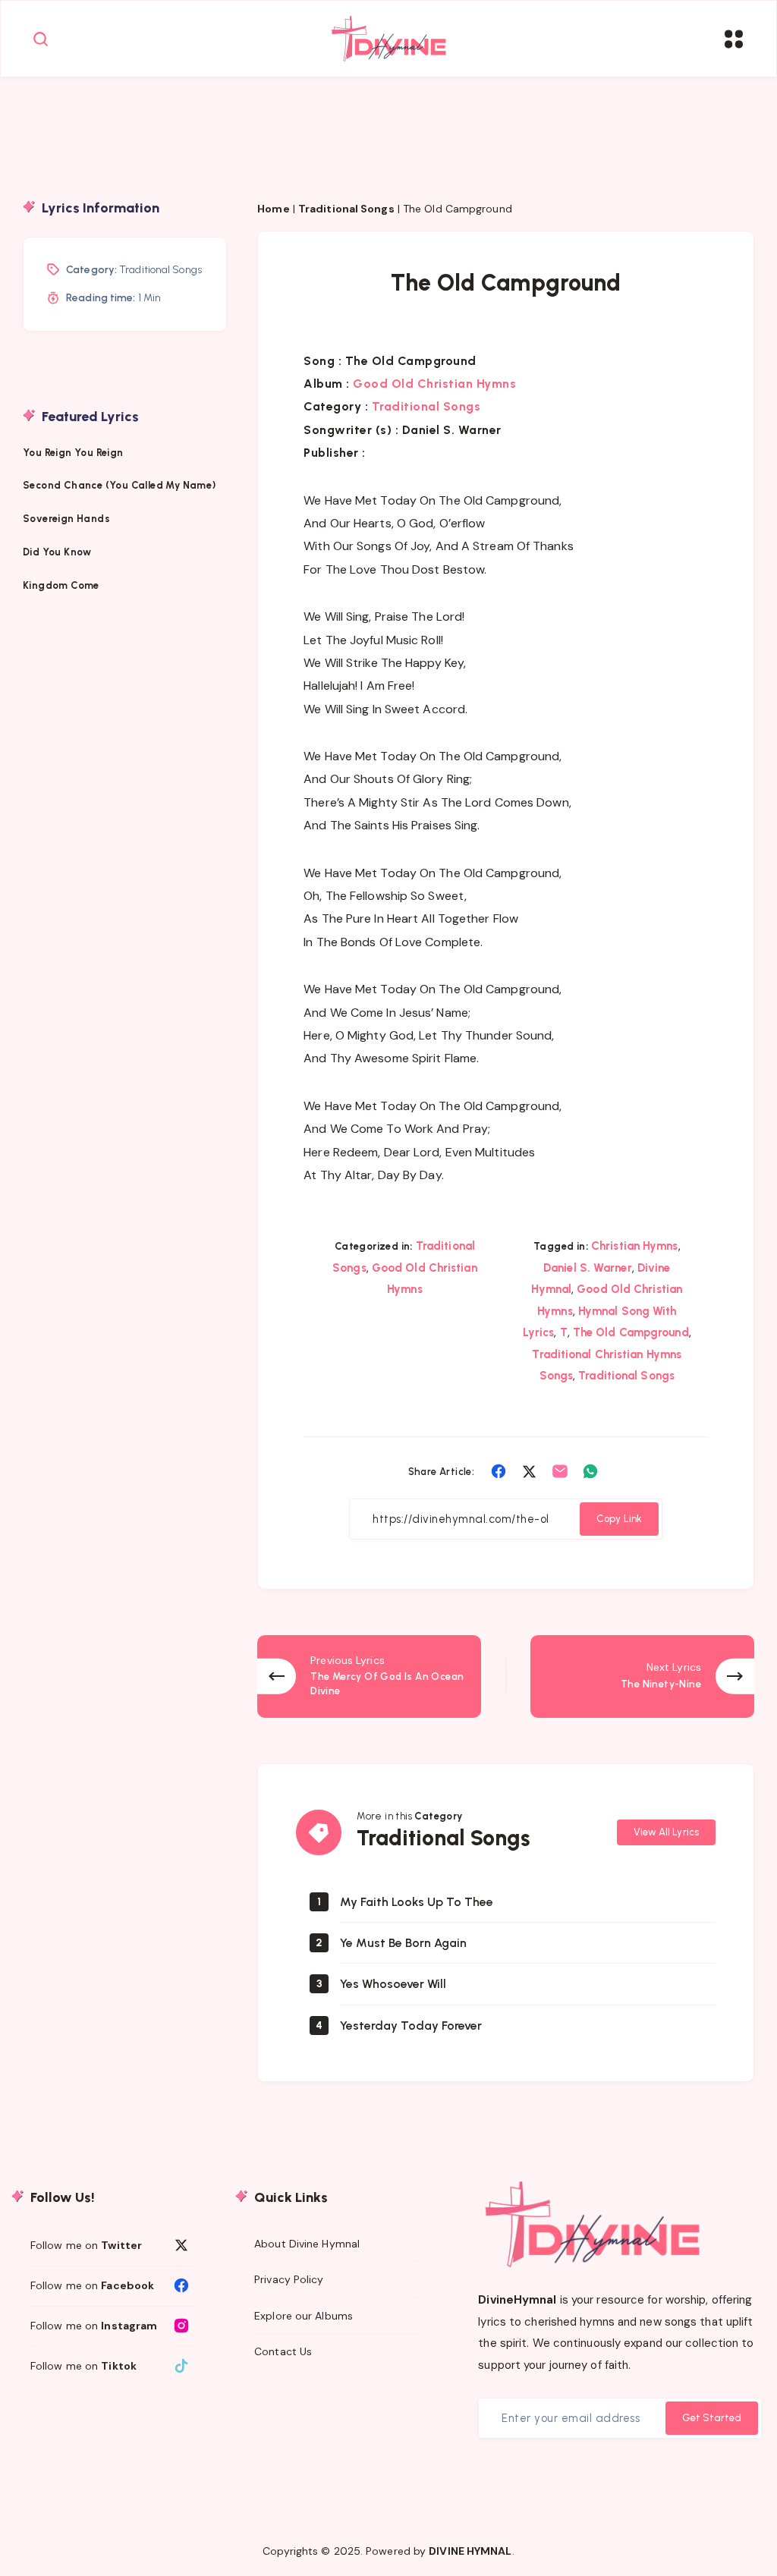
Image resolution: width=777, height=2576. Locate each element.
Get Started (712, 2418)
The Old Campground (631, 1332)
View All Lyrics (667, 1832)
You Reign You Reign (73, 453)
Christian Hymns (635, 1246)
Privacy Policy (289, 2279)
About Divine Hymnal (307, 2244)
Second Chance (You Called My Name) (120, 485)
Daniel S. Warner (588, 1268)
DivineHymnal (517, 2300)
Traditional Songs (346, 209)
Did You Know (58, 552)
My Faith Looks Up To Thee (417, 1902)
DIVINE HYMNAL (470, 2551)
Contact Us (283, 2351)
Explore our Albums (304, 2316)
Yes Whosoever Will (393, 1984)
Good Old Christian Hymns (434, 384)
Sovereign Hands (66, 519)
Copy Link (619, 1519)
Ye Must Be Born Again (403, 1943)
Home (273, 209)
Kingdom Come (61, 585)
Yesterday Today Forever (411, 2026)
